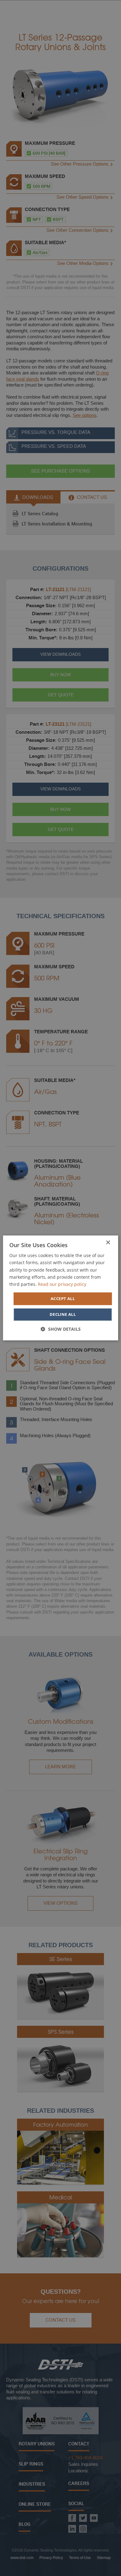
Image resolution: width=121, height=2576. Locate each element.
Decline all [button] (63, 1315)
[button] (61, 1329)
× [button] (108, 1243)
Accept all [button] (63, 1299)
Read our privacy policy (62, 1284)
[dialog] (61, 1288)
